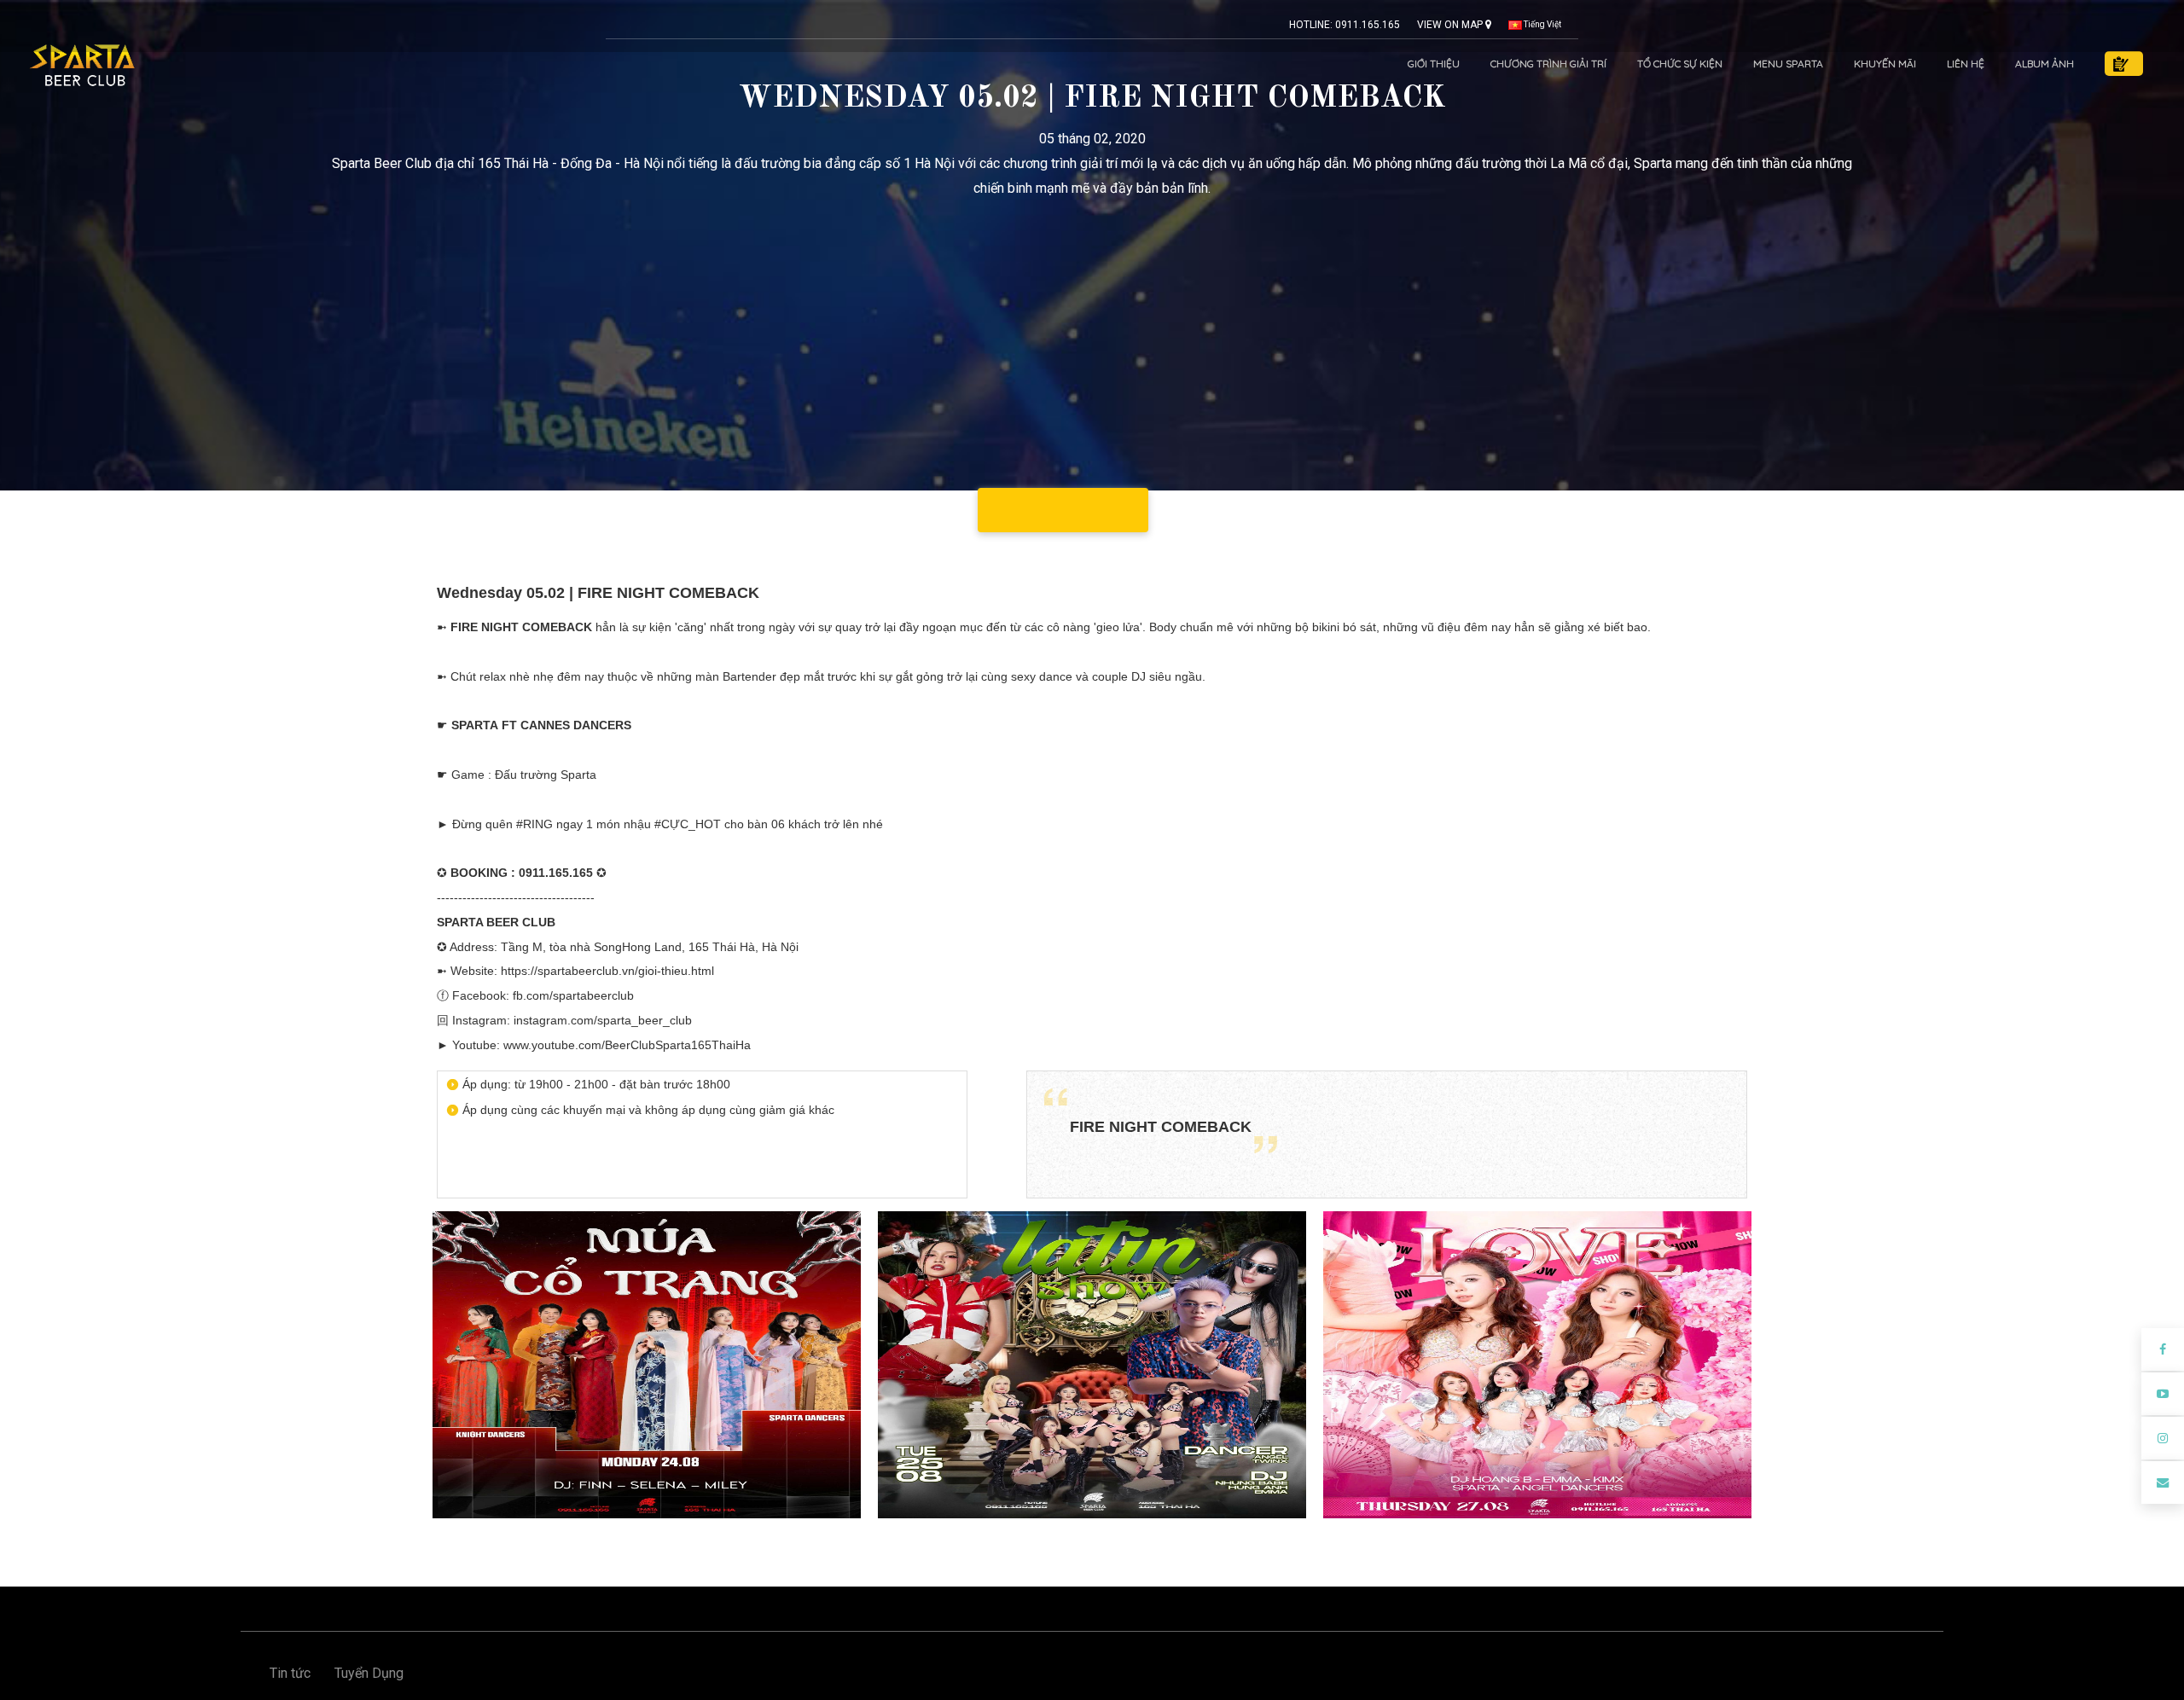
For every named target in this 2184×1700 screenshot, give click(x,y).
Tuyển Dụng (369, 1673)
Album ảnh (2045, 64)
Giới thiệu (1434, 64)
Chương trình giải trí (1548, 64)
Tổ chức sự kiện (1680, 64)
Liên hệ (1966, 64)
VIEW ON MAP (1451, 25)
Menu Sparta (1788, 64)
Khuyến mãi (1885, 64)
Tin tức (290, 1673)
